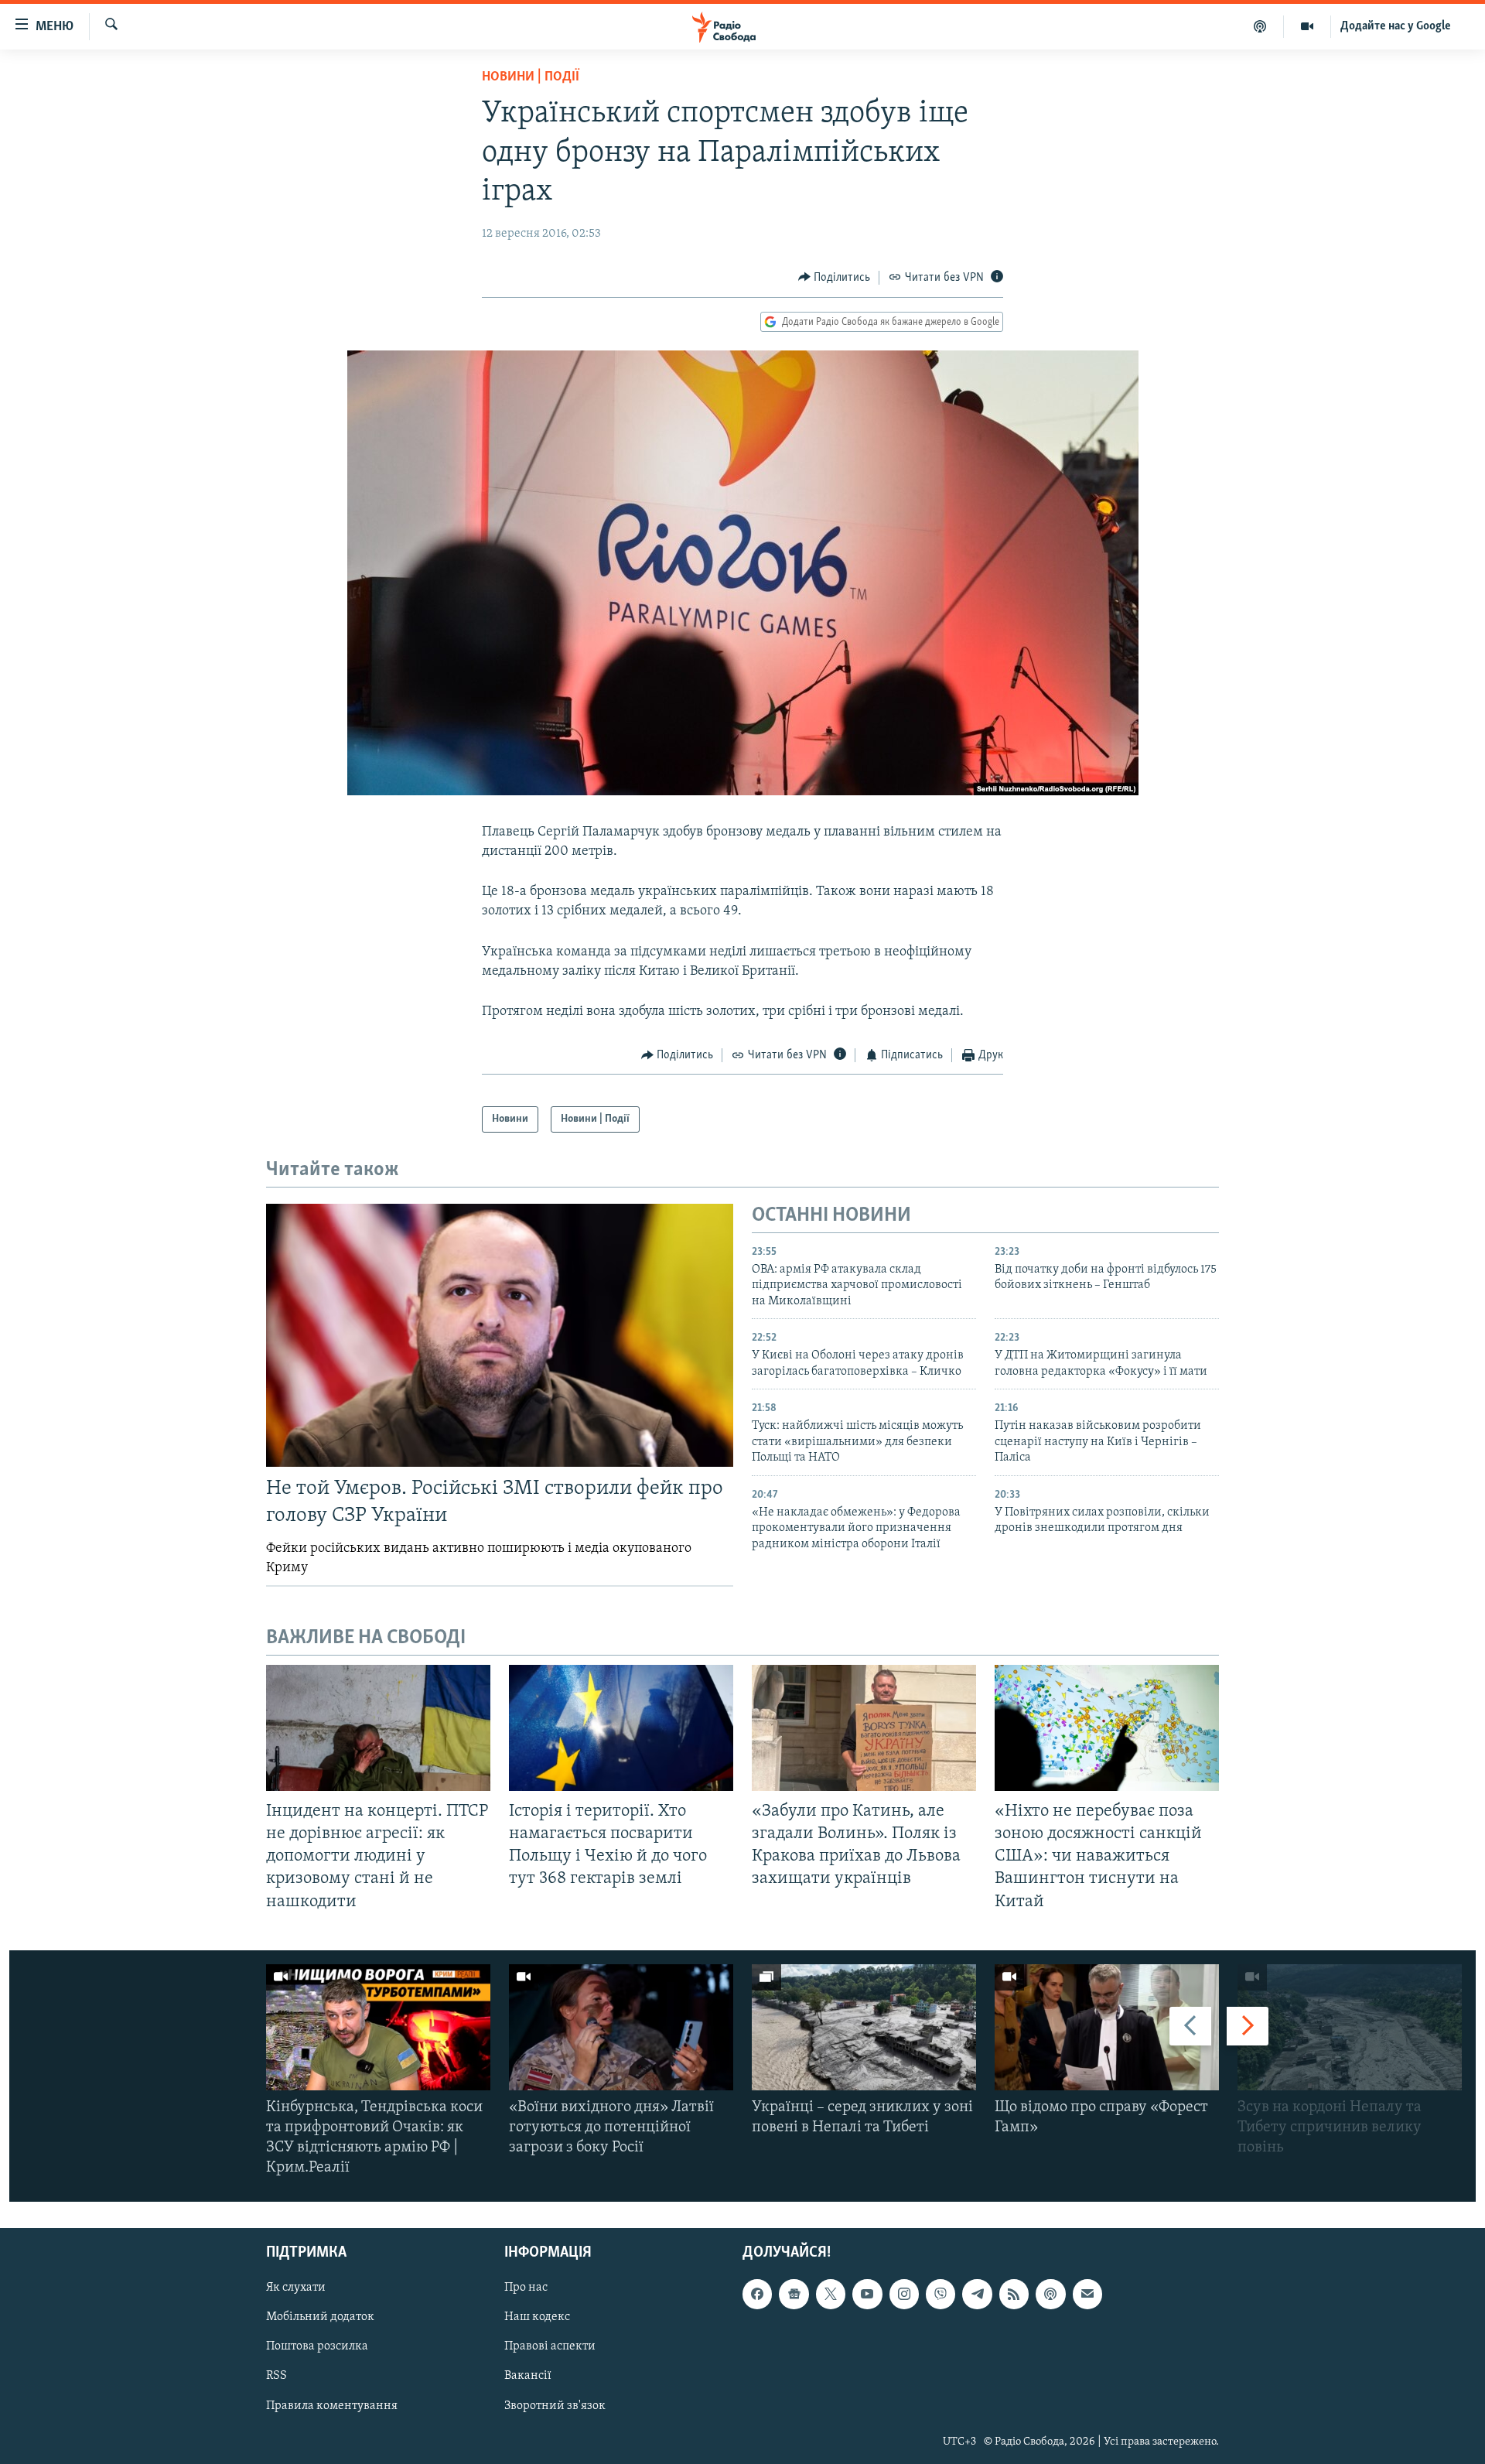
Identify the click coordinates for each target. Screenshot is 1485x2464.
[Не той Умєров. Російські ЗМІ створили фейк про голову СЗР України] (500, 1335)
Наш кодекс (537, 2317)
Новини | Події (531, 77)
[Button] (835, 278)
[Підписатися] (1087, 2294)
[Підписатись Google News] (794, 2294)
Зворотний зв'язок (555, 2405)
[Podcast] (1050, 2294)
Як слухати (296, 2288)
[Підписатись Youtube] (867, 2294)
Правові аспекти (550, 2346)
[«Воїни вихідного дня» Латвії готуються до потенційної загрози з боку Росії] (621, 2027)
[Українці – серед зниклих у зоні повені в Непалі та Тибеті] (864, 2027)
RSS (277, 2376)
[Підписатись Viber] (940, 2294)
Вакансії (528, 2376)
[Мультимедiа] (1307, 26)
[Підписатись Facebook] (757, 2294)
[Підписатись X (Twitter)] (831, 2294)
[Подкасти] (1260, 26)
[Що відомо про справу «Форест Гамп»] (1107, 2027)
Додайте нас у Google (1396, 26)
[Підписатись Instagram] (904, 2294)
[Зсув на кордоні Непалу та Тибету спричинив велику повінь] (1350, 2027)
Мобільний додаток (320, 2317)
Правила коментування (332, 2405)
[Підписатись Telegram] (977, 2294)
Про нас (526, 2288)
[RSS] (1014, 2294)
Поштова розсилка (317, 2346)
